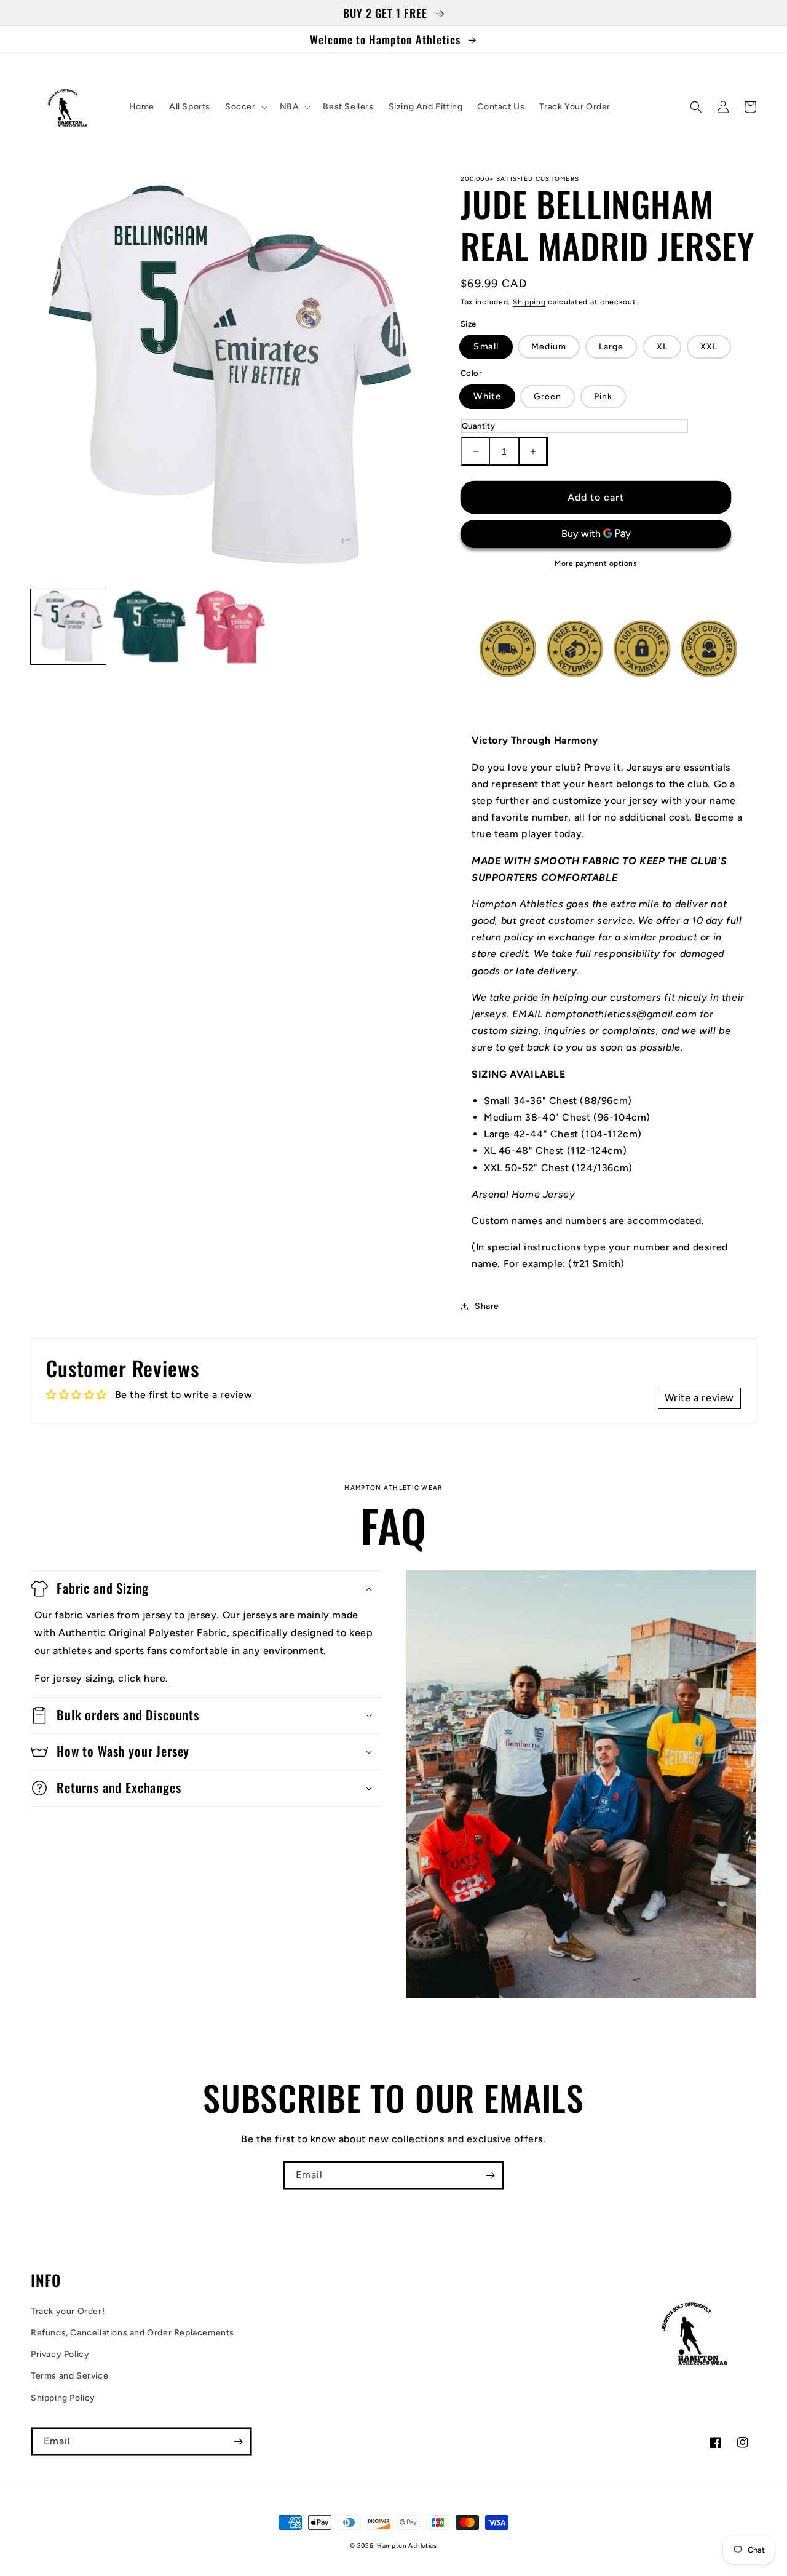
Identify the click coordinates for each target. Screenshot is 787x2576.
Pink (603, 396)
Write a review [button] (699, 1398)
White (487, 396)
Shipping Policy (63, 2398)
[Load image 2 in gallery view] (149, 627)
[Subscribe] (490, 2175)
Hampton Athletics (407, 2546)
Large (611, 347)
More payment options (596, 563)
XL (662, 347)
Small (486, 347)
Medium (549, 347)
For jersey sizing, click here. (101, 1678)
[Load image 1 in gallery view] (68, 627)
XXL (709, 347)
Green (548, 396)
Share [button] (487, 1306)
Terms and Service (69, 2376)
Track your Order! (68, 2311)
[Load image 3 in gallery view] (231, 627)
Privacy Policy (60, 2354)
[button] (245, 107)
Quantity (478, 426)
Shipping (529, 302)
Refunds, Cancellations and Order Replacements (132, 2333)
